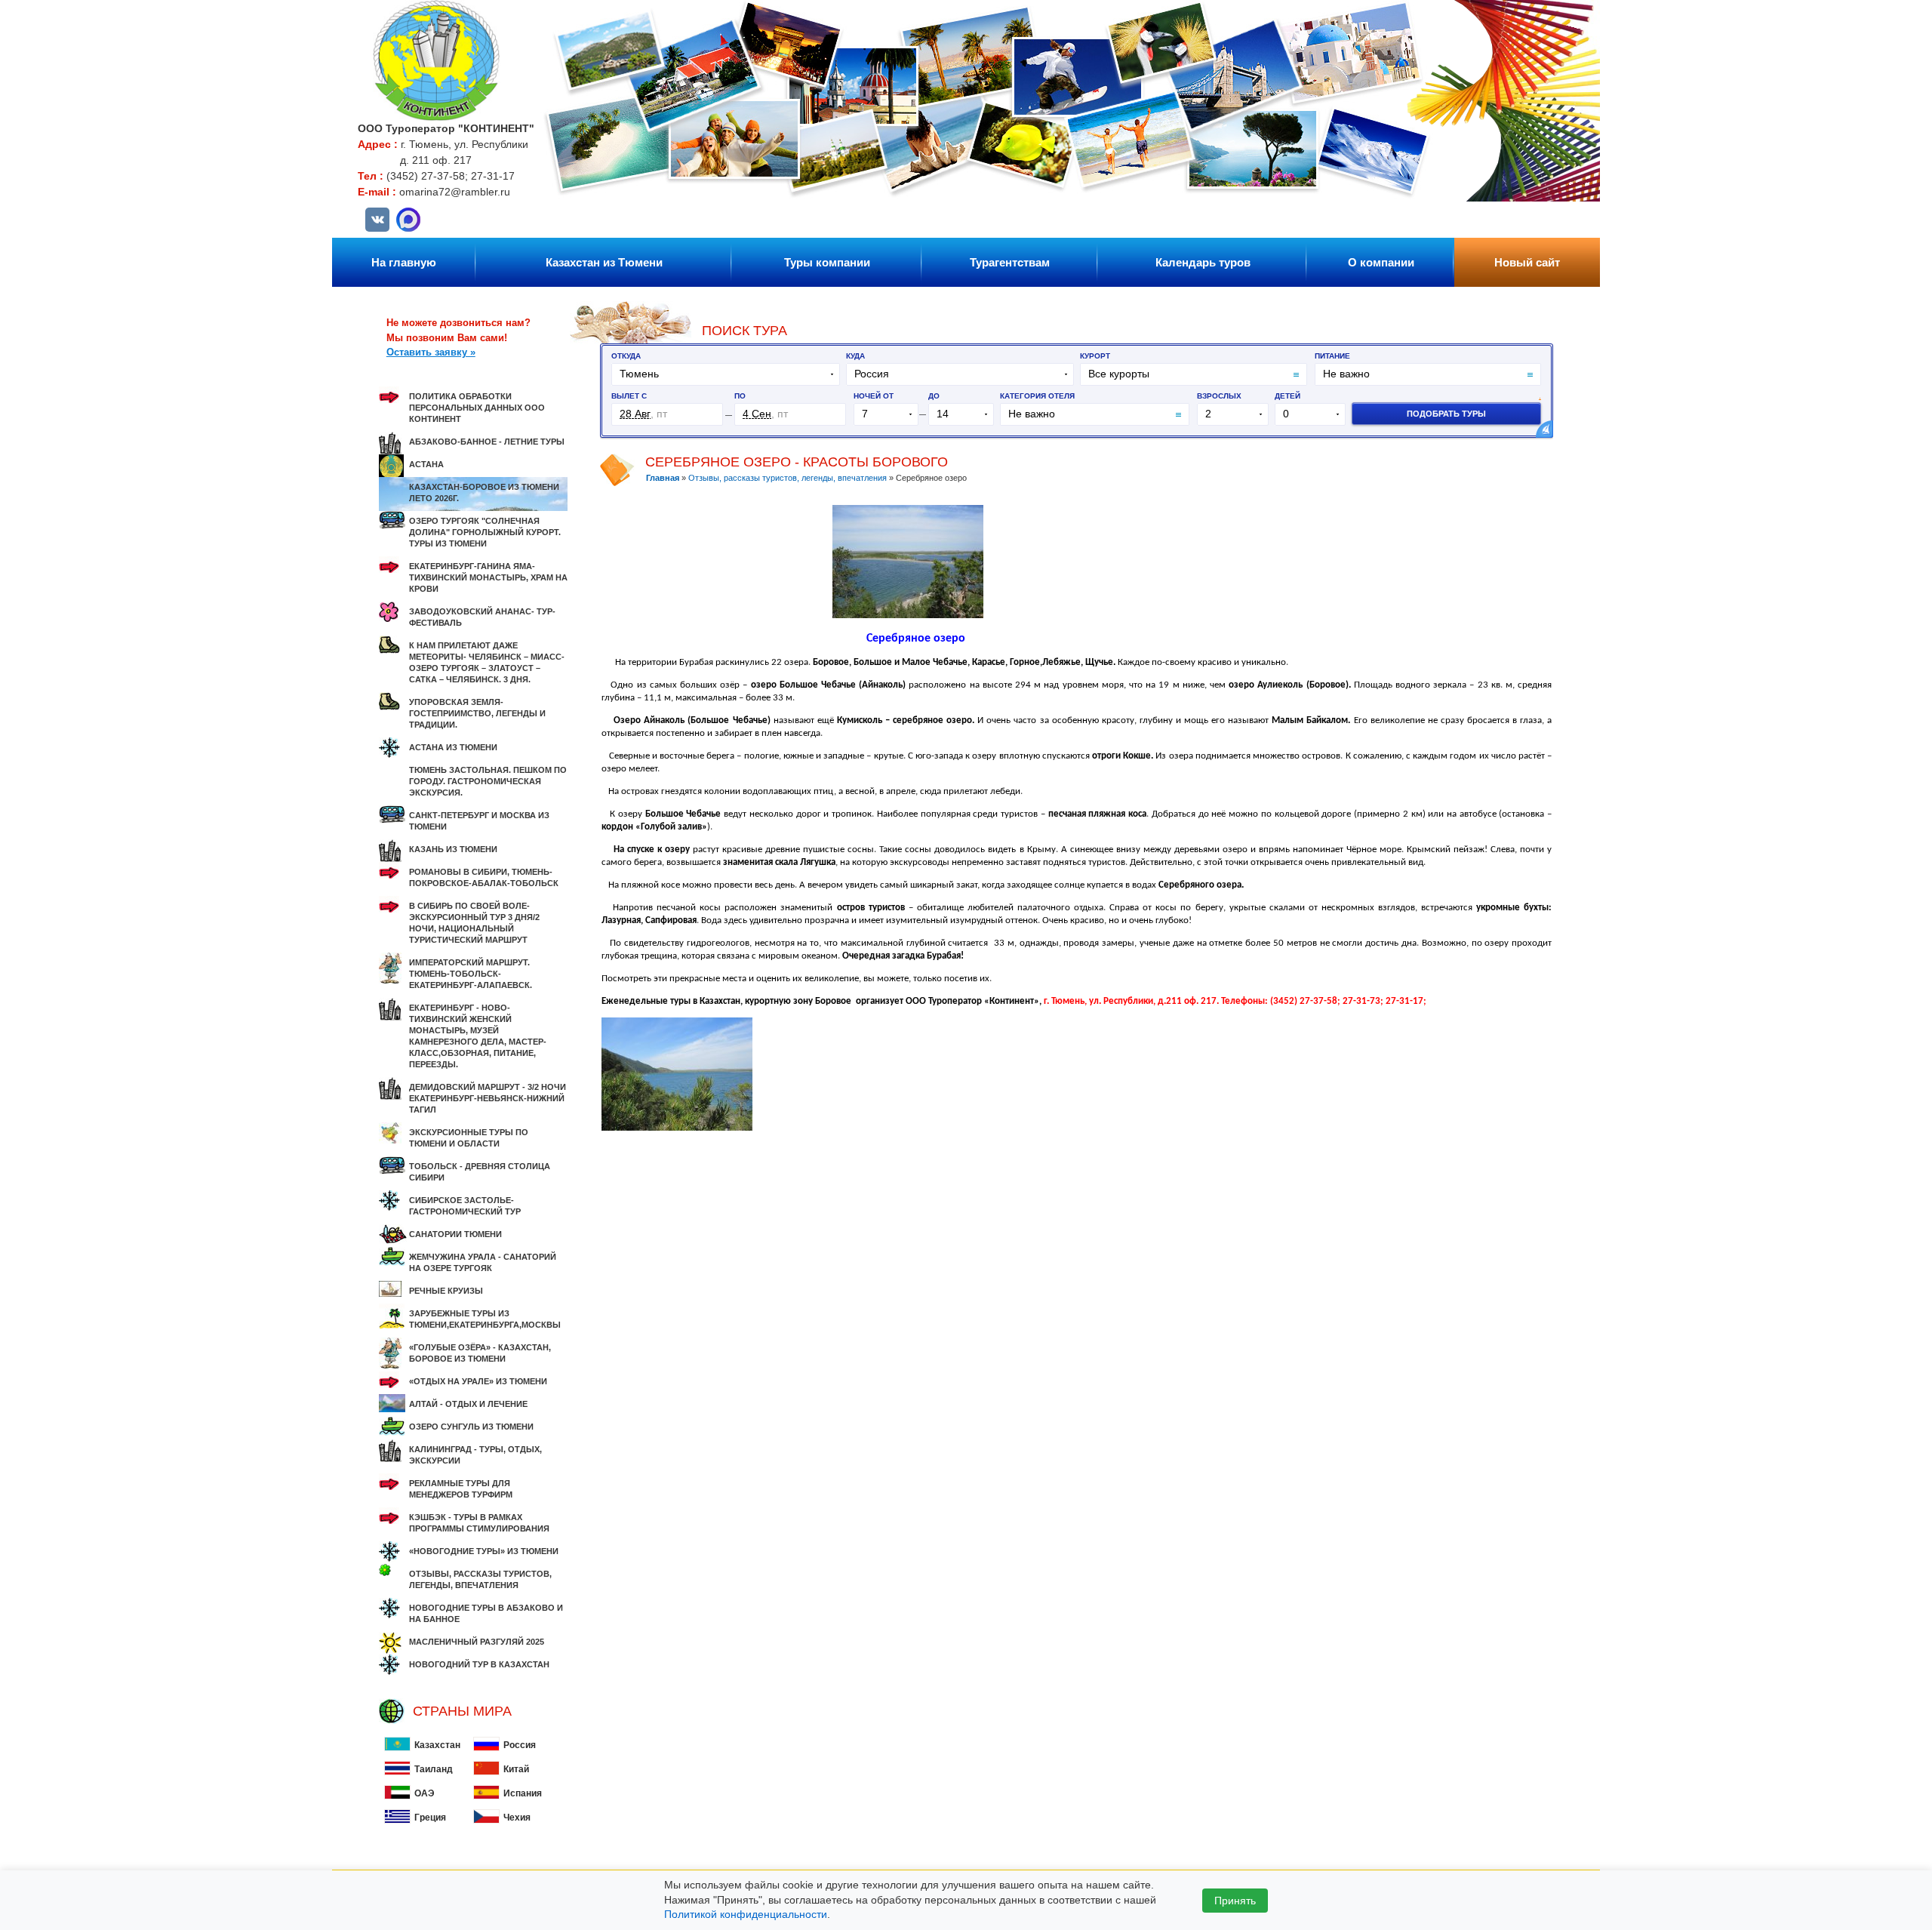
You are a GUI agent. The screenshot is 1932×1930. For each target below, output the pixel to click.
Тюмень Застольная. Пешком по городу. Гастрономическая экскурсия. (488, 781)
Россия (520, 1745)
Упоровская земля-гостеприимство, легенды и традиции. (477, 713)
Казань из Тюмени (453, 849)
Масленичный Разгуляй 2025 (477, 1642)
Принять (1235, 1901)
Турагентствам (1010, 262)
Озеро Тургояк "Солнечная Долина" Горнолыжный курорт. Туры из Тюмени (485, 532)
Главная (663, 478)
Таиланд (434, 1769)
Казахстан (437, 1745)
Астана (426, 464)
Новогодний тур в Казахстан (479, 1664)
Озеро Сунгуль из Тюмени (471, 1427)
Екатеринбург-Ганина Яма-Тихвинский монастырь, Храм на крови (488, 577)
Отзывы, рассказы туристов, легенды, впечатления (789, 478)
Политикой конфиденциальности (746, 1914)
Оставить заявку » (431, 352)
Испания (523, 1793)
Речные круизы (446, 1291)
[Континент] (437, 117)
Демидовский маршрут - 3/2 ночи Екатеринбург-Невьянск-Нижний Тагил (488, 1098)
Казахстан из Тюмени (604, 262)
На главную (404, 262)
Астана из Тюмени (453, 747)
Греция (430, 1818)
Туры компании (827, 262)
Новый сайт (1527, 262)
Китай (516, 1769)
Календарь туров (1203, 262)
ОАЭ (425, 1793)
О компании (1381, 262)
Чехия (517, 1818)
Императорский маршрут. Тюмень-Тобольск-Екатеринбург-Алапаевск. (471, 974)
